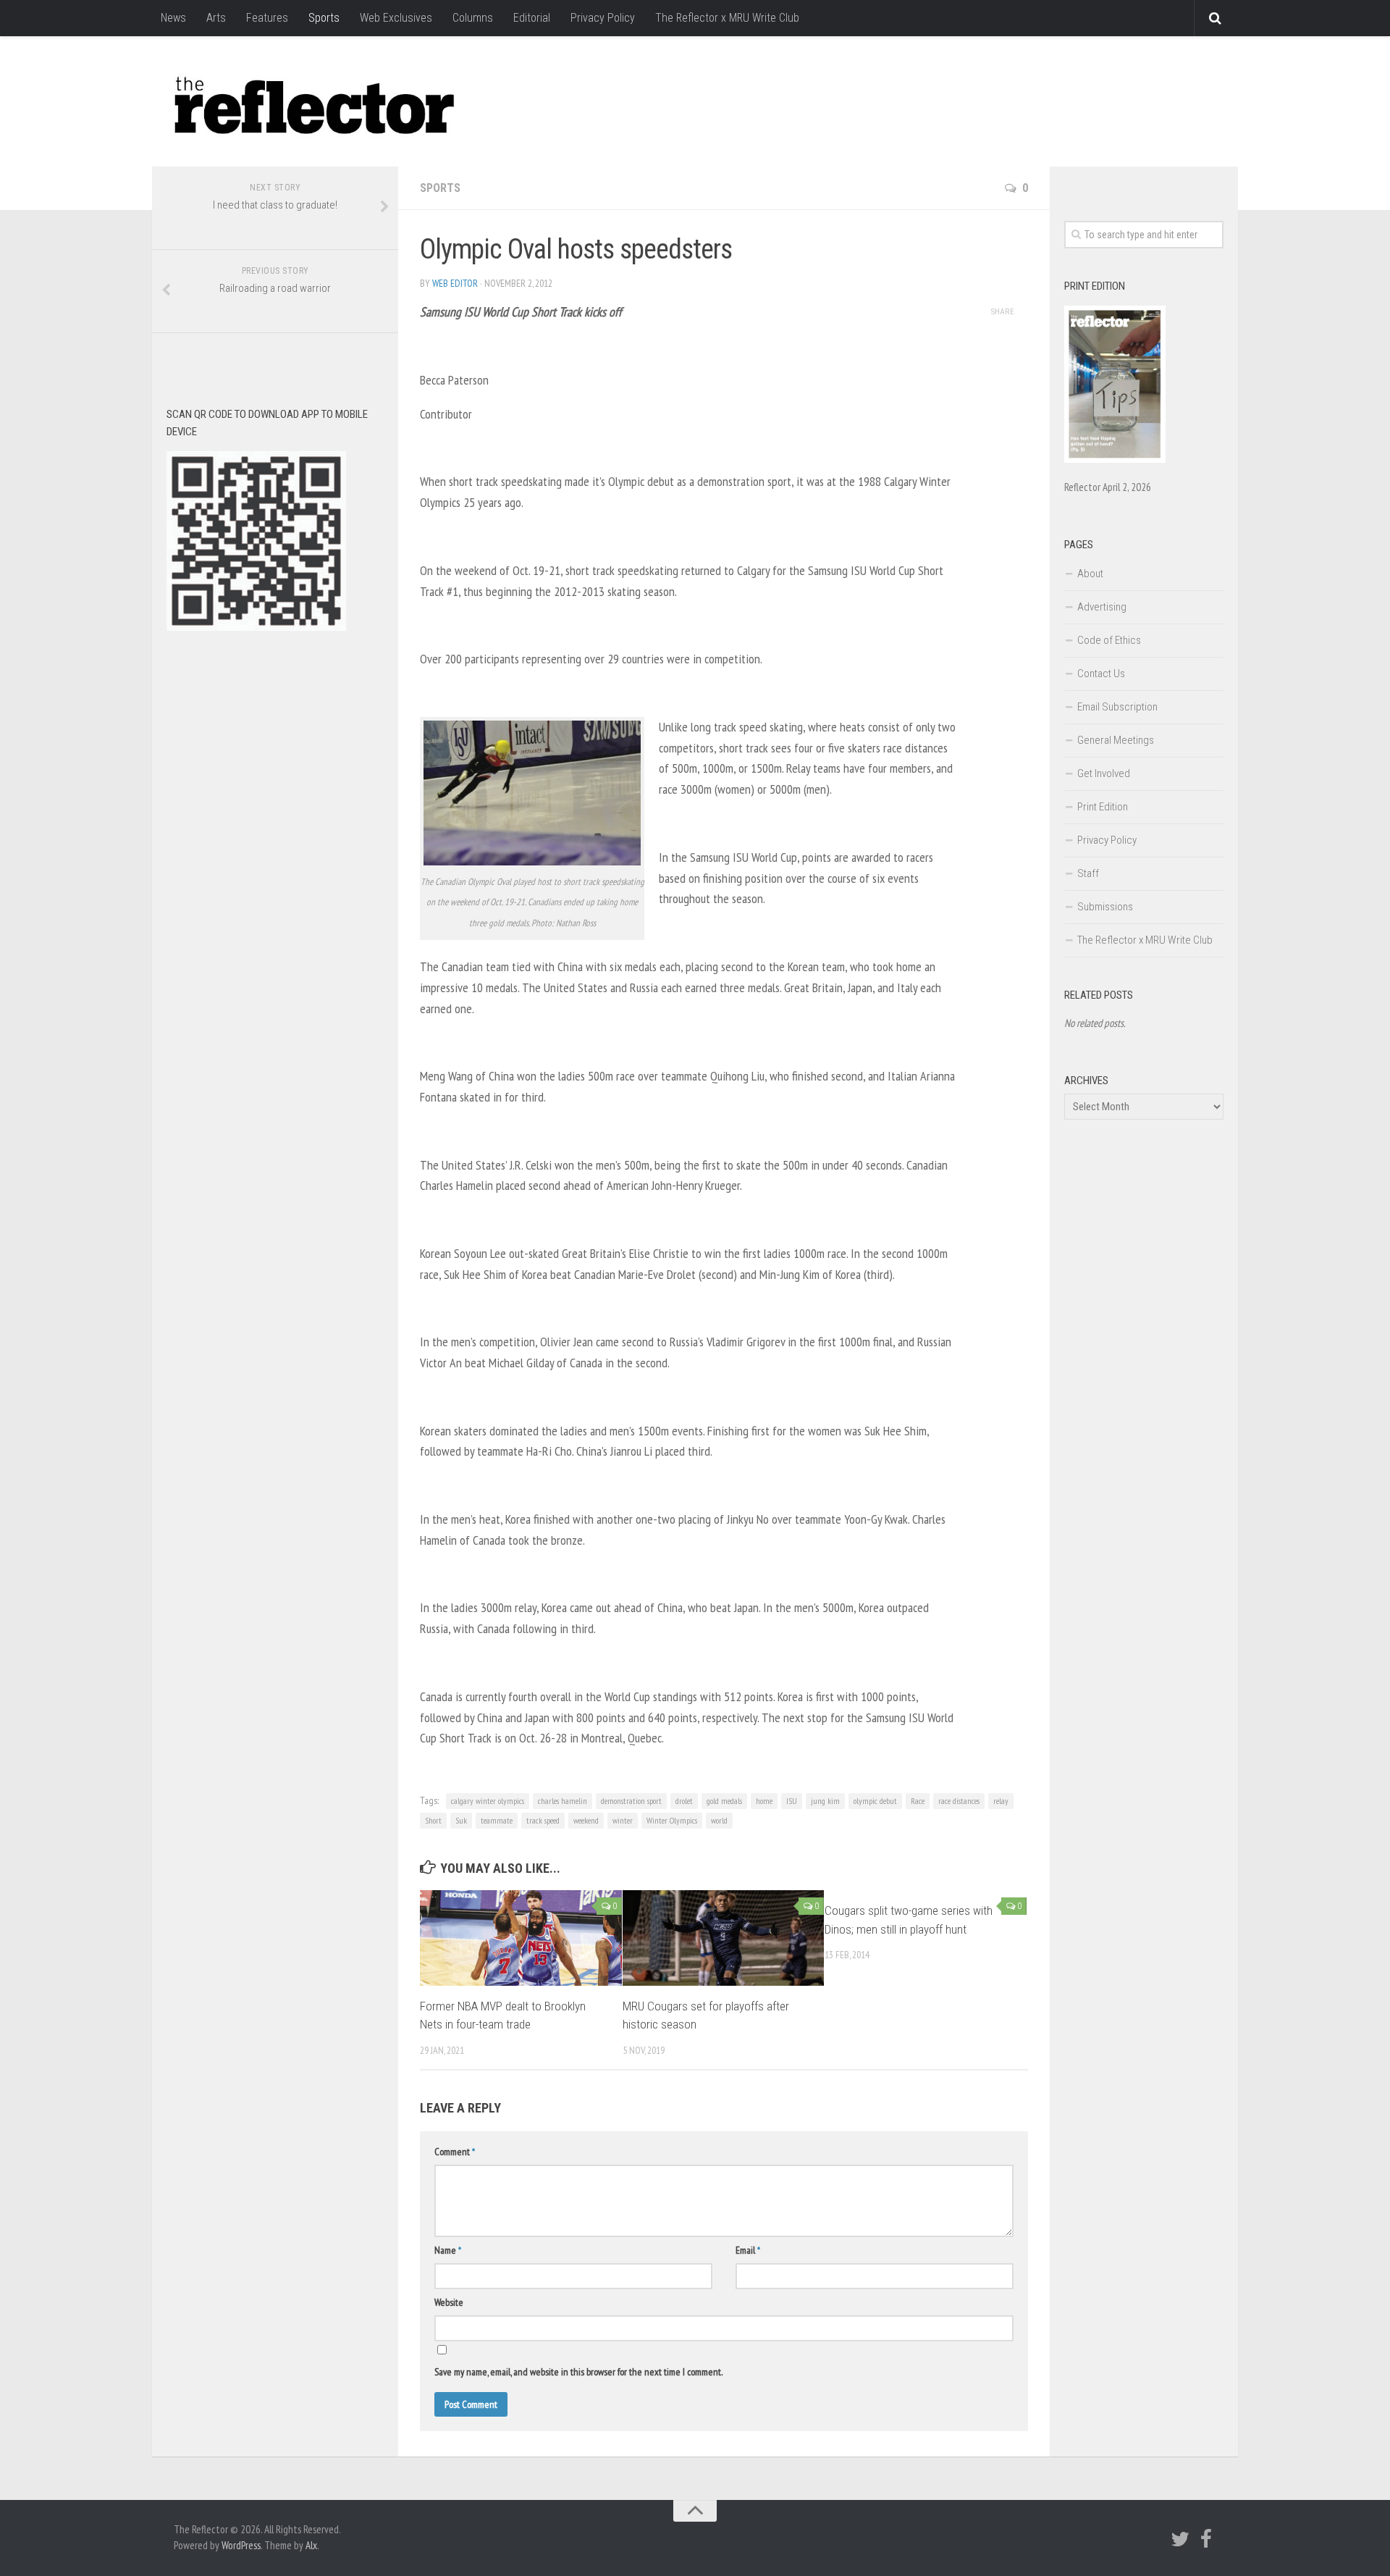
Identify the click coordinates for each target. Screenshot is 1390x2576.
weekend (586, 1820)
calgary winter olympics (488, 1801)
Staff (1088, 873)
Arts (216, 18)
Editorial (532, 18)
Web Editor (455, 283)
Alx (311, 2545)
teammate (497, 1820)
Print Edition (1103, 807)
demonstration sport (631, 1801)
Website (449, 2302)
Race (918, 1801)
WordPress (241, 2545)
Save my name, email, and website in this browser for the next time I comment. (578, 2372)
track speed (543, 1820)
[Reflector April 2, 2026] (1115, 459)
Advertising (1102, 607)
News (173, 18)
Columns (473, 18)
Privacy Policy (603, 18)
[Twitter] (1180, 2539)
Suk (461, 1820)
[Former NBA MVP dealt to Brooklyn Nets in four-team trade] (521, 1938)
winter (623, 1820)
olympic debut (875, 1801)
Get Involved (1104, 773)
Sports (324, 18)
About (1090, 574)
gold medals (724, 1801)
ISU (792, 1801)
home (764, 1801)
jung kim (825, 1801)
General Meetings (1116, 740)
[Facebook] (1206, 2539)
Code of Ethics (1109, 640)
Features (267, 18)
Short (433, 1820)
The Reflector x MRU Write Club (727, 18)
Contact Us (1101, 674)
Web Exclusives (396, 18)
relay (1001, 1801)
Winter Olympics (672, 1820)
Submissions (1105, 907)
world (719, 1820)
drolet (684, 1801)
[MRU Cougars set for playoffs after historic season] (724, 1938)
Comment (455, 2152)
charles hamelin (563, 1801)
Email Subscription (1117, 707)
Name (448, 2250)
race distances (959, 1801)
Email (748, 2250)
